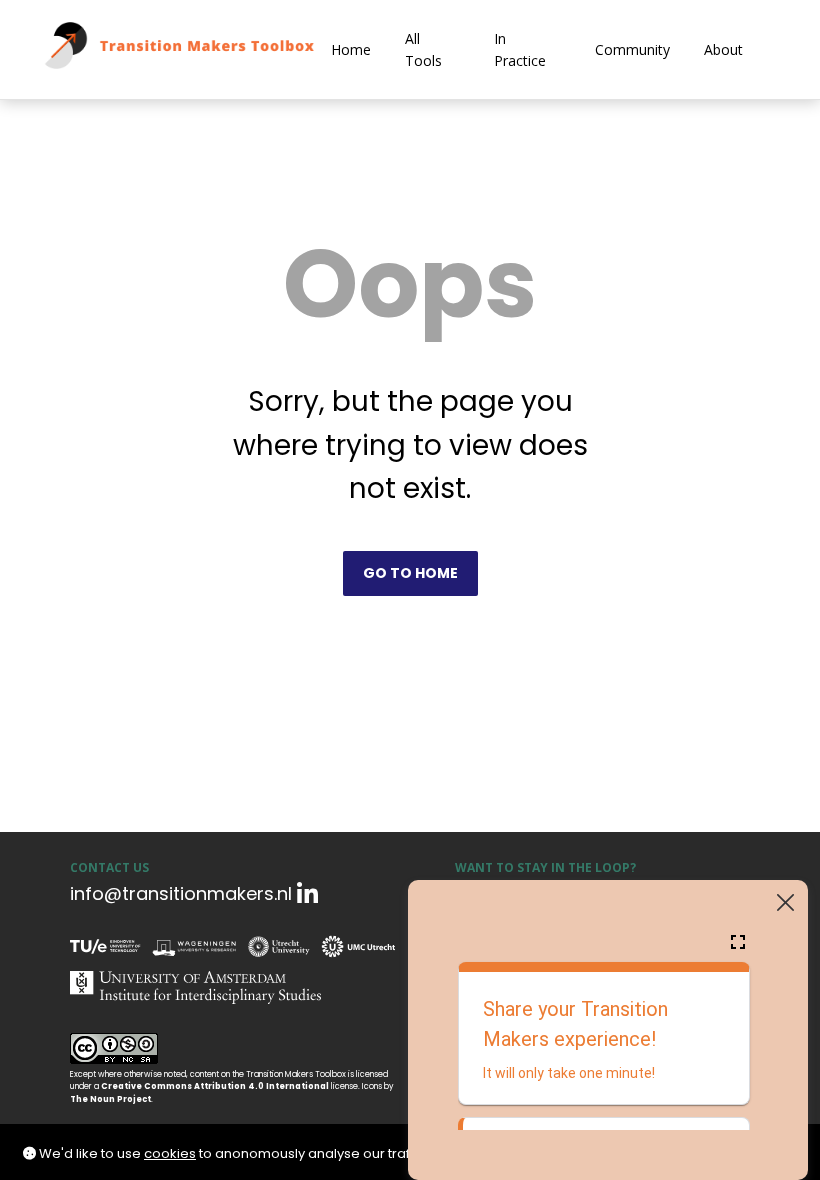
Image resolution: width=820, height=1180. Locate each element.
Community (632, 49)
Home (351, 49)
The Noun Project (110, 1099)
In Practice (520, 49)
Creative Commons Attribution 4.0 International (215, 1086)
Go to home (410, 573)
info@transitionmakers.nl (181, 893)
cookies (170, 1153)
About (723, 49)
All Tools (423, 49)
